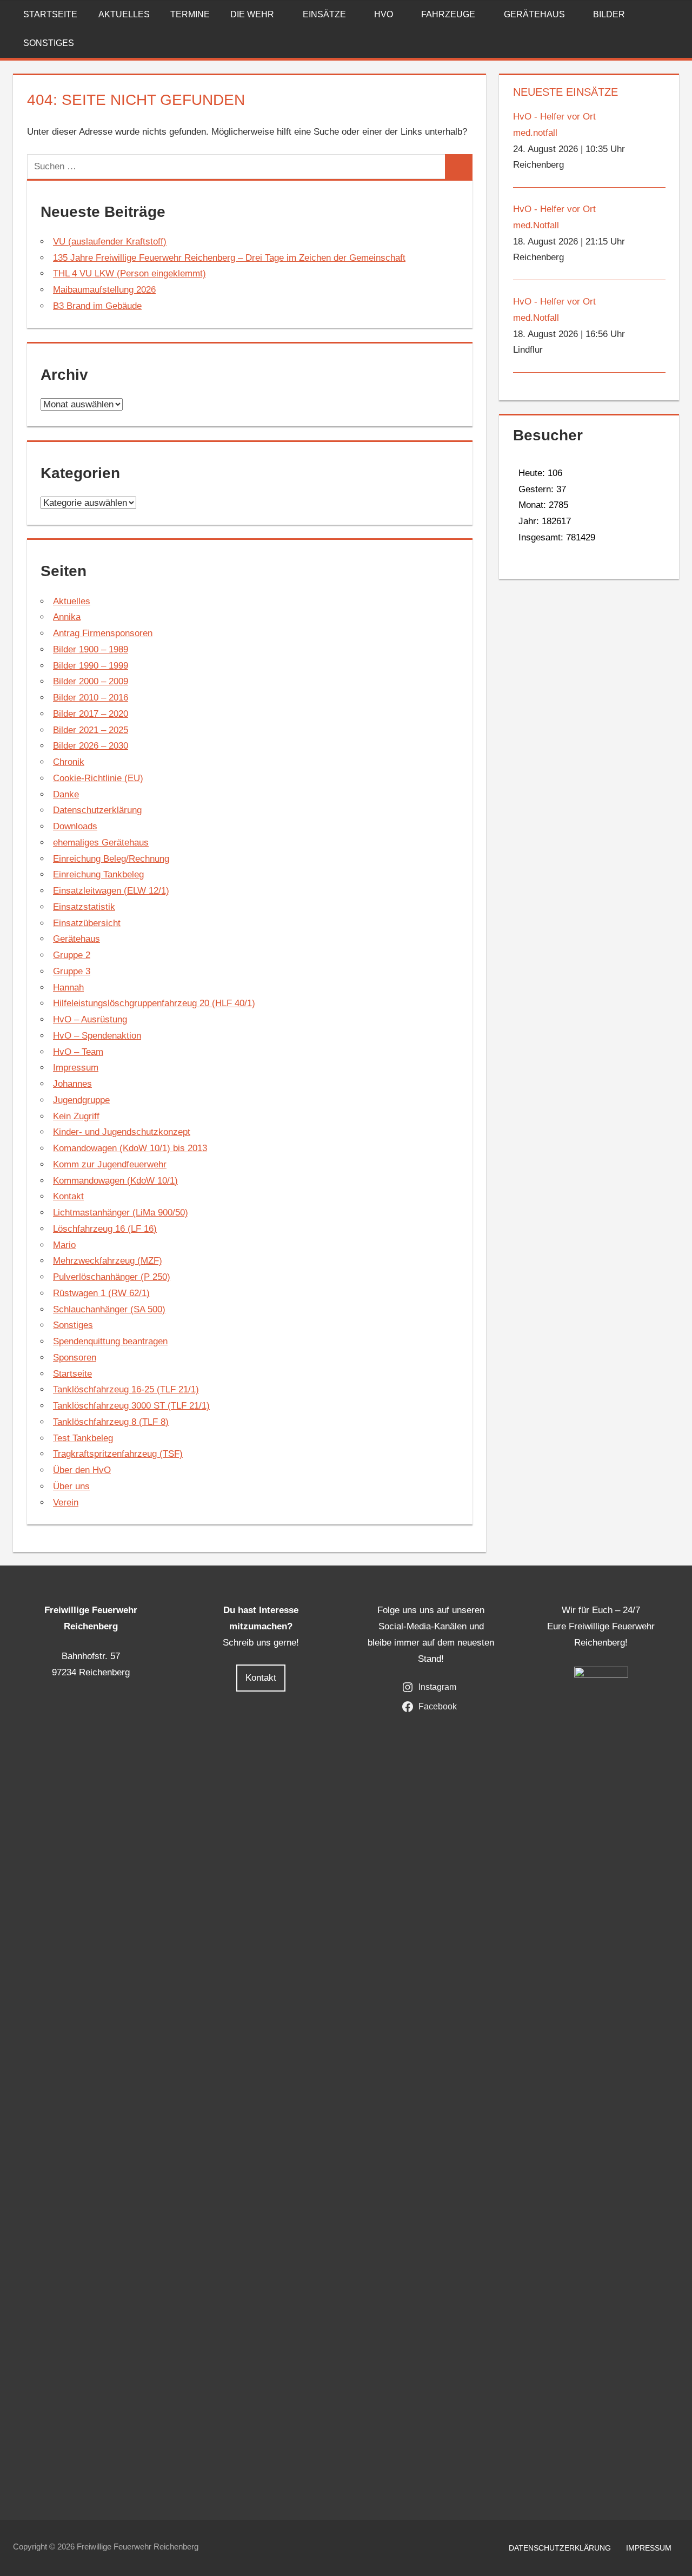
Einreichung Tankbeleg (98, 874)
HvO (384, 14)
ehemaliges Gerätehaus (101, 843)
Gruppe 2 (72, 955)
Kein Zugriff (76, 1116)
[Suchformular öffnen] (671, 14)
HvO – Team (78, 1052)
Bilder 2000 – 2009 (91, 681)
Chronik (69, 762)
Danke (66, 794)
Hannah (68, 988)
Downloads (75, 826)
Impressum (76, 1068)
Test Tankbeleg (83, 1438)
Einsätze (324, 14)
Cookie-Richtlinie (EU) (98, 778)
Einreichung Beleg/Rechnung (111, 859)
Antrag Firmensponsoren (103, 633)
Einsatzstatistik (84, 907)
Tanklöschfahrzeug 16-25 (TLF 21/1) (126, 1389)
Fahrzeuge (448, 14)
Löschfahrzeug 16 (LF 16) (105, 1229)
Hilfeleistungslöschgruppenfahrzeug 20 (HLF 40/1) (154, 1003)
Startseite (50, 14)
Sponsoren (75, 1358)
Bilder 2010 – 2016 (91, 698)
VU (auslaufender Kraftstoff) (110, 242)
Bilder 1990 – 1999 (91, 666)
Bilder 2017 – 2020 (91, 714)
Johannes (72, 1084)
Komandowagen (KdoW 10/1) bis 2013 (130, 1148)
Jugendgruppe (81, 1100)
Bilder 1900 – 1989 (91, 649)
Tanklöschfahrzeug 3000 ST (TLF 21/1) (131, 1406)
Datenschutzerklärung (97, 810)
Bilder (609, 14)
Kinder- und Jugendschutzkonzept (122, 1132)
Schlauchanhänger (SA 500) (109, 1309)
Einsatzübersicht (87, 923)
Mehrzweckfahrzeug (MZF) (108, 1261)
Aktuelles (124, 14)
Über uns (71, 1486)
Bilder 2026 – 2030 (91, 746)
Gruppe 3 (72, 971)
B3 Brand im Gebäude (97, 306)
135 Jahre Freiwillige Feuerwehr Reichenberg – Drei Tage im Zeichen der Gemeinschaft (229, 258)
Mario (64, 1245)
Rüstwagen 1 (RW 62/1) (101, 1293)
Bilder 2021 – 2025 (91, 730)
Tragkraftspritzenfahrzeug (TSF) (118, 1454)
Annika (67, 617)
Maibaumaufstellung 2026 (104, 290)
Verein (66, 1502)
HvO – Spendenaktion (97, 1036)
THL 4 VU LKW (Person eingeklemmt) (129, 273)
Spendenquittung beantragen (110, 1341)
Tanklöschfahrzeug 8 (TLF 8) (111, 1422)
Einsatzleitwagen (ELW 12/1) (111, 891)
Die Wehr (252, 14)
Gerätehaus (534, 14)
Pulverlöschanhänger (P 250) (112, 1277)
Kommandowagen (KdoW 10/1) (115, 1181)
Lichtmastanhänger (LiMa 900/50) (121, 1213)
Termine (190, 14)
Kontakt (68, 1196)
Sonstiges (49, 43)
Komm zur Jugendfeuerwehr (110, 1164)
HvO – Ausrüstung (90, 1019)
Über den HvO (82, 1470)
